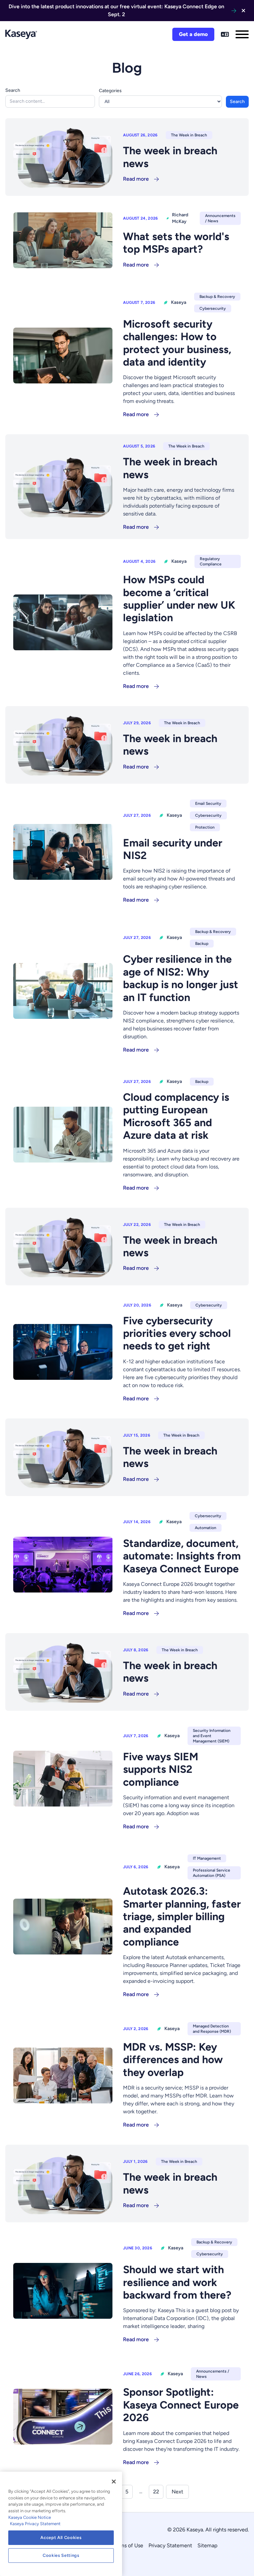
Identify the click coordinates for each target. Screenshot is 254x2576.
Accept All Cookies (61, 2538)
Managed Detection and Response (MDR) (212, 2029)
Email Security (208, 804)
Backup (202, 944)
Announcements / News (220, 218)
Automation (206, 1528)
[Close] (114, 2482)
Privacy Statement (170, 2545)
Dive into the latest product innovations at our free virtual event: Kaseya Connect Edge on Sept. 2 (116, 10)
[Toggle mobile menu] (242, 34)
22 (156, 2492)
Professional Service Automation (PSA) (212, 1873)
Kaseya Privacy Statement (35, 2524)
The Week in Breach (189, 135)
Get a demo (193, 34)
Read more (136, 179)
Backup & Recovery (217, 297)
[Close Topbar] (243, 11)
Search (13, 90)
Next (177, 2492)
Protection (205, 827)
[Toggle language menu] (225, 34)
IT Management (207, 1858)
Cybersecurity (213, 308)
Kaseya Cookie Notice (30, 2517)
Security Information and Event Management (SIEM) (212, 1736)
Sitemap (207, 2545)
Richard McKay (180, 218)
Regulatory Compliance (211, 561)
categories (110, 91)
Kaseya (179, 302)
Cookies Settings (61, 2555)
